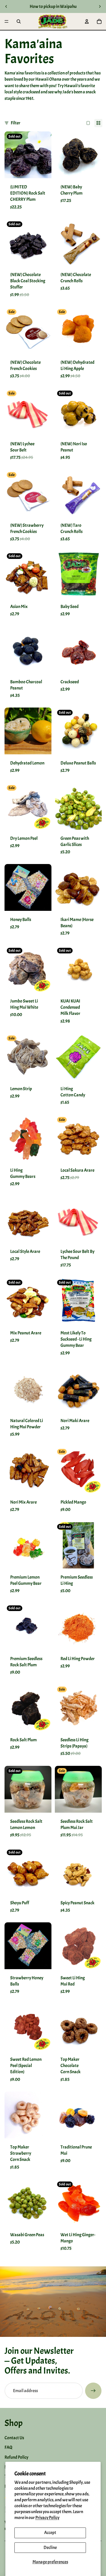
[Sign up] (93, 2391)
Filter (16, 123)
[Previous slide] (6, 6)
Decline (50, 2548)
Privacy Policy (47, 2518)
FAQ (8, 2447)
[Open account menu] (87, 21)
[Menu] (7, 21)
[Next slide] (100, 6)
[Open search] (19, 21)
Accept (50, 2533)
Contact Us (14, 2438)
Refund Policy (16, 2457)
